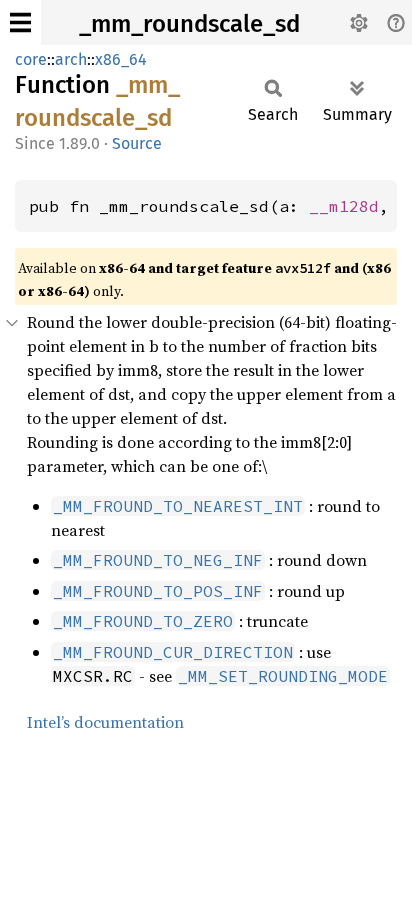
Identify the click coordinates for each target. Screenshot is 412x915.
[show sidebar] (20, 22)
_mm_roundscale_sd (189, 24)
